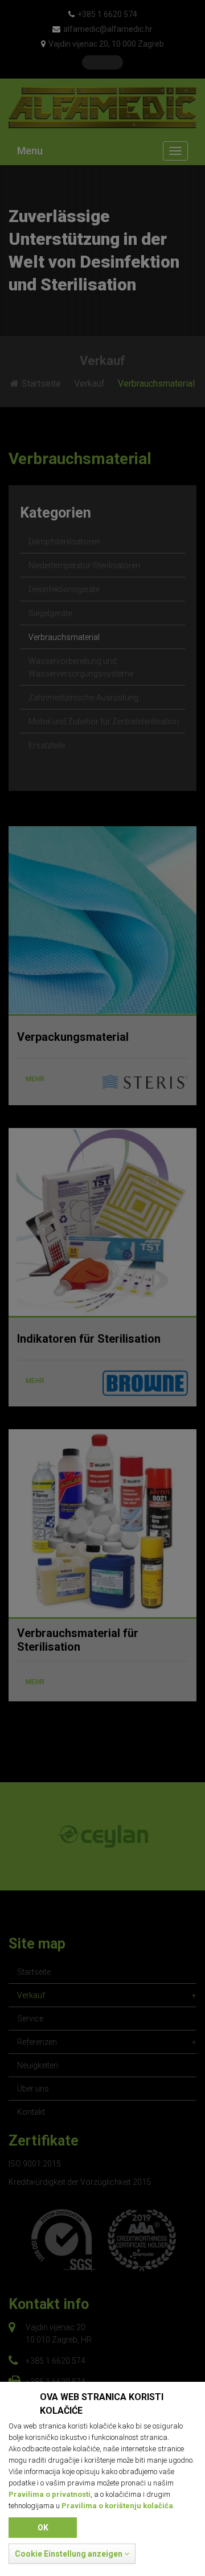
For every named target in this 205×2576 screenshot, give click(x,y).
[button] (72, 2554)
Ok (43, 2528)
